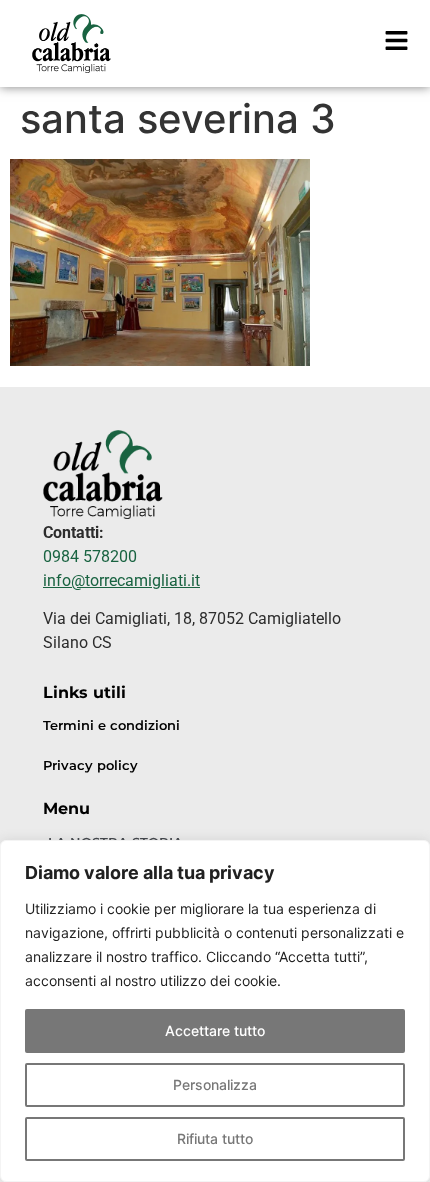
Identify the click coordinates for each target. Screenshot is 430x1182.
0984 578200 (90, 556)
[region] (215, 1011)
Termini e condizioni (111, 725)
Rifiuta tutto (215, 1138)
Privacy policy (90, 765)
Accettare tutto (215, 1030)
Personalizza (215, 1084)
